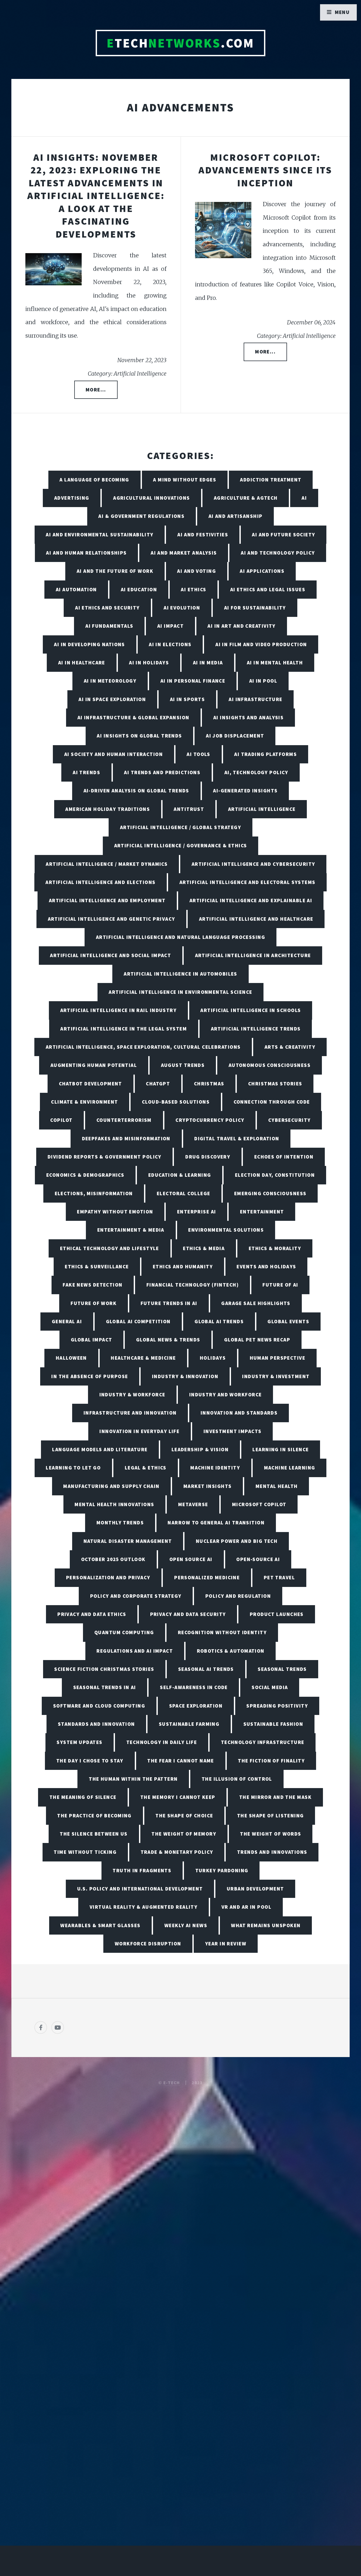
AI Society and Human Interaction (114, 754)
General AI (67, 1321)
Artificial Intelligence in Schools (251, 1010)
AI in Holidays (149, 663)
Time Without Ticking (85, 1852)
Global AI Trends (219, 1321)
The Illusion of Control (237, 1779)
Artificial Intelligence (262, 809)
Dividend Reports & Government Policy (105, 1157)
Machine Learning (290, 1468)
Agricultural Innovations (152, 498)
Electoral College (183, 1193)
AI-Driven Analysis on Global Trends (136, 791)
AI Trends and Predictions (162, 772)
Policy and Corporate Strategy (136, 1596)
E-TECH (172, 2083)
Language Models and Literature (100, 1449)
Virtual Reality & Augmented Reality (144, 1907)
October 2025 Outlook (113, 1559)
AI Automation (76, 589)
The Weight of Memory (184, 1834)
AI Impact (170, 626)
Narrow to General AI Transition (216, 1523)
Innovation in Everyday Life (139, 1431)
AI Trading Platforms (265, 754)
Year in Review (226, 1944)
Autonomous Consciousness (270, 1065)
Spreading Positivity (277, 1706)
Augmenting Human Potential (94, 1065)
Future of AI (280, 1285)
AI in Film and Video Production (261, 644)
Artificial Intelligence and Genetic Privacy (112, 919)
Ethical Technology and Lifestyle (110, 1248)
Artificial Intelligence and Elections (100, 882)
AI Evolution (182, 608)
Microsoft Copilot (259, 1504)
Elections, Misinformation (94, 1193)
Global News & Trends (168, 1340)
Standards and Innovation (96, 1724)
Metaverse (193, 1504)
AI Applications (262, 571)
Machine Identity (215, 1468)
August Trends (183, 1065)
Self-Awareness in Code (194, 1687)
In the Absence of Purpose (90, 1376)
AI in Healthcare (82, 663)
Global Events (288, 1321)
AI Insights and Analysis (249, 717)
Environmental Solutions (226, 1230)
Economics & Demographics (85, 1175)
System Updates (79, 1742)
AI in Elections (170, 644)
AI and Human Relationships (86, 553)
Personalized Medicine (207, 1577)
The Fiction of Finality (271, 1761)
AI (304, 498)
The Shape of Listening (270, 1816)
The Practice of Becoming (94, 1816)
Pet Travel (279, 1577)
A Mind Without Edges (185, 480)
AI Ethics (193, 589)
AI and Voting (196, 571)
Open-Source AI (258, 1559)
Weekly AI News (186, 1925)
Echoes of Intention (284, 1157)
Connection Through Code (272, 1102)
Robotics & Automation (231, 1651)
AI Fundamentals (109, 626)
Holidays (213, 1358)
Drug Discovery (208, 1157)
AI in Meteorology (110, 681)
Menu (342, 12)
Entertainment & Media (131, 1230)
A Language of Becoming (94, 480)
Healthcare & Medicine (143, 1358)
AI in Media (208, 663)
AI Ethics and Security (107, 608)
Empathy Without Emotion (115, 1212)
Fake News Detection (92, 1285)
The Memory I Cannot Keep (178, 1797)
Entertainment (262, 1212)
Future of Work (94, 1303)
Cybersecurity (290, 1120)
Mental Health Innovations (114, 1504)
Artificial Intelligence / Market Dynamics (107, 864)
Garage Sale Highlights (256, 1303)
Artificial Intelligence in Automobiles (181, 974)
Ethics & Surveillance (97, 1266)
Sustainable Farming (189, 1724)
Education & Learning (180, 1175)
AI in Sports (187, 699)
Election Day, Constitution (275, 1175)
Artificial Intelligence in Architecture (253, 955)
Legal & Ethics (146, 1468)
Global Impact (92, 1340)
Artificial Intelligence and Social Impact (110, 955)
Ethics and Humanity (183, 1266)
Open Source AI (191, 1559)
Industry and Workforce (226, 1395)
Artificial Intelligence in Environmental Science (180, 992)
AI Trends (86, 772)
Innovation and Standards (239, 1413)
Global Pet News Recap (257, 1340)
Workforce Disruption (148, 1944)
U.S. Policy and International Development (140, 1889)
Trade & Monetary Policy (177, 1852)
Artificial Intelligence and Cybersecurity (253, 864)
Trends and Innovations (272, 1852)
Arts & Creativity (290, 1047)
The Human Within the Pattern (133, 1779)
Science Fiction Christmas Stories (104, 1669)
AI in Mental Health (275, 663)
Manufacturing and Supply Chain (111, 1486)
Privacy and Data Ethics (92, 1614)
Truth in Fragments (142, 1870)
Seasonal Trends (282, 1669)
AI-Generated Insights (245, 791)
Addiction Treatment (271, 480)
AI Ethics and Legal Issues (268, 589)
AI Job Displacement (235, 736)
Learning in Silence (281, 1449)
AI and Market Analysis (184, 553)
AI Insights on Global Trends (139, 736)
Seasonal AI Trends (206, 1669)
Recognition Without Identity (222, 1632)
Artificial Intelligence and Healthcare (256, 919)
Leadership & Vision (200, 1449)
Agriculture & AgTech (246, 498)
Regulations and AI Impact (135, 1651)
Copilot (61, 1120)
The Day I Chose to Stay (90, 1761)
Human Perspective (277, 1358)
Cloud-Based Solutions (176, 1102)
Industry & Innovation (185, 1376)
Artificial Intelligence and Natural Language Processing (181, 937)
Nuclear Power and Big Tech (237, 1541)
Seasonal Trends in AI (105, 1687)
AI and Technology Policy (278, 553)
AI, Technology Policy (256, 772)
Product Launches (277, 1614)
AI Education (139, 589)
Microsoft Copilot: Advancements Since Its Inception (265, 170)
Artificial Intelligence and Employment (107, 900)
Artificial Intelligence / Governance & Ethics (181, 845)
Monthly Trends (120, 1523)
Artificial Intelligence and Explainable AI (251, 900)
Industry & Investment (276, 1376)
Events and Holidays (266, 1266)
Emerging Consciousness (270, 1193)
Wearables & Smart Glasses (100, 1925)
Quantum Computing (124, 1632)
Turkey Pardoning (222, 1870)
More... (96, 390)
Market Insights (208, 1486)
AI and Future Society (283, 535)
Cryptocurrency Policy (210, 1120)
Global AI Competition (138, 1321)
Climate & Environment (84, 1102)
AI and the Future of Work (115, 571)
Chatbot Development (91, 1084)
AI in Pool (263, 681)
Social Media (270, 1687)
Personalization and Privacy (108, 1577)
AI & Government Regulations (141, 516)
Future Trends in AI (169, 1303)
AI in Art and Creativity (242, 626)
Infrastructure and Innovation (130, 1413)
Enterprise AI (197, 1212)
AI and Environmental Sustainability (99, 535)
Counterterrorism (124, 1120)
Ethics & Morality (275, 1248)
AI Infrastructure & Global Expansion (133, 717)
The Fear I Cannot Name (181, 1761)
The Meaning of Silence (83, 1797)
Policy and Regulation (238, 1596)
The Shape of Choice (184, 1816)
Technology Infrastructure (263, 1742)
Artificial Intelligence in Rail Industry (119, 1010)
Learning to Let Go (73, 1468)
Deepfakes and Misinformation (126, 1138)
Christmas (209, 1084)
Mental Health (277, 1486)
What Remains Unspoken (266, 1925)
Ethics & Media (204, 1248)
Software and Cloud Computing (99, 1706)
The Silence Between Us (94, 1834)
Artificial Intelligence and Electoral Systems (247, 882)
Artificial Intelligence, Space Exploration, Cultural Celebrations (143, 1047)
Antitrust (189, 809)
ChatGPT (158, 1084)
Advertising (72, 498)
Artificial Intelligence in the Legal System (124, 1029)
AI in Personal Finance (193, 681)
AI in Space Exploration (112, 699)
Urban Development (255, 1889)
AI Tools (198, 754)
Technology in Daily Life (162, 1742)
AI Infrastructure (255, 699)
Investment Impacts (233, 1431)
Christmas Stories (275, 1084)
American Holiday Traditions (108, 809)
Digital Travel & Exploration (237, 1138)
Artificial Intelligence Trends (256, 1029)
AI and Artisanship (236, 516)
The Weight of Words (270, 1834)
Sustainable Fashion (273, 1724)
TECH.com (180, 43)
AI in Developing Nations (89, 644)
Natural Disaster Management (128, 1541)
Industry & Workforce (132, 1395)
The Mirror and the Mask (275, 1797)
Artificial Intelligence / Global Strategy (181, 827)
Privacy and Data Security (188, 1614)
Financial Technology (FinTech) (193, 1285)
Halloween (71, 1358)
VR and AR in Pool (246, 1907)
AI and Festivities (203, 535)
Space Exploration (196, 1706)
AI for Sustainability (255, 608)
